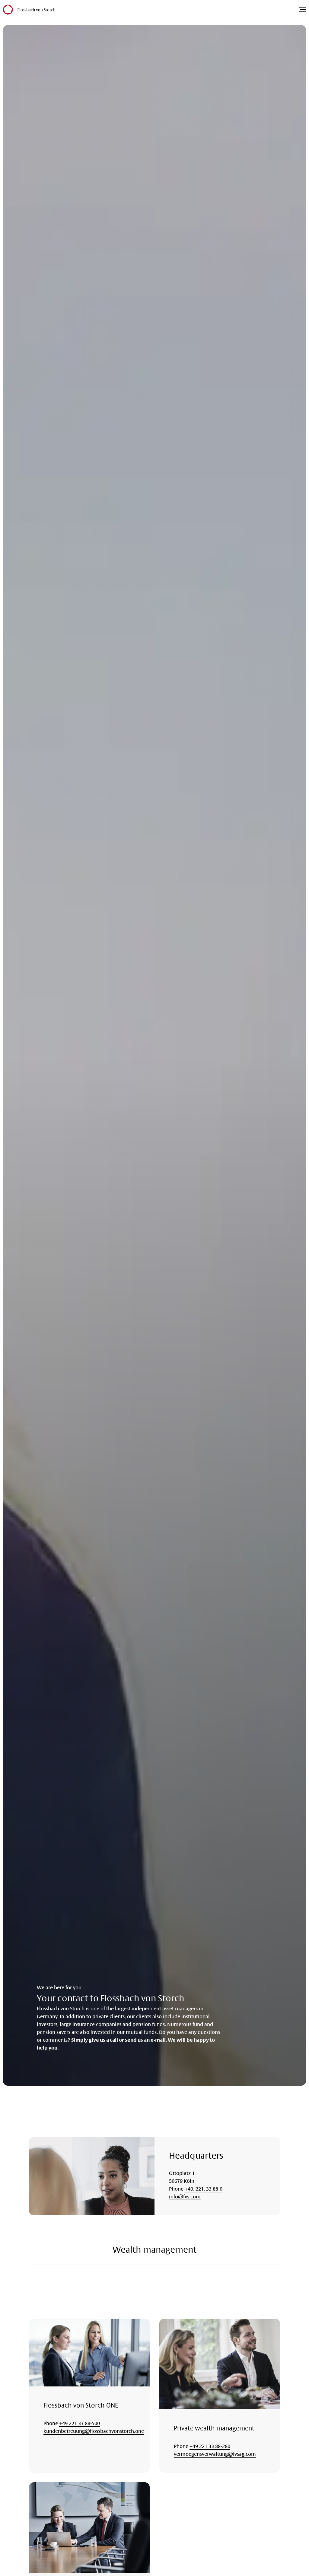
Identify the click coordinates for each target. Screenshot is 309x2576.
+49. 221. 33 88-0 (204, 2189)
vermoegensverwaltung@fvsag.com (215, 2454)
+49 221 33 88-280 (210, 2446)
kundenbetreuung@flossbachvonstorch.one (94, 2431)
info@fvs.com (185, 2197)
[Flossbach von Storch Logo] (36, 10)
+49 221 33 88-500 (80, 2423)
